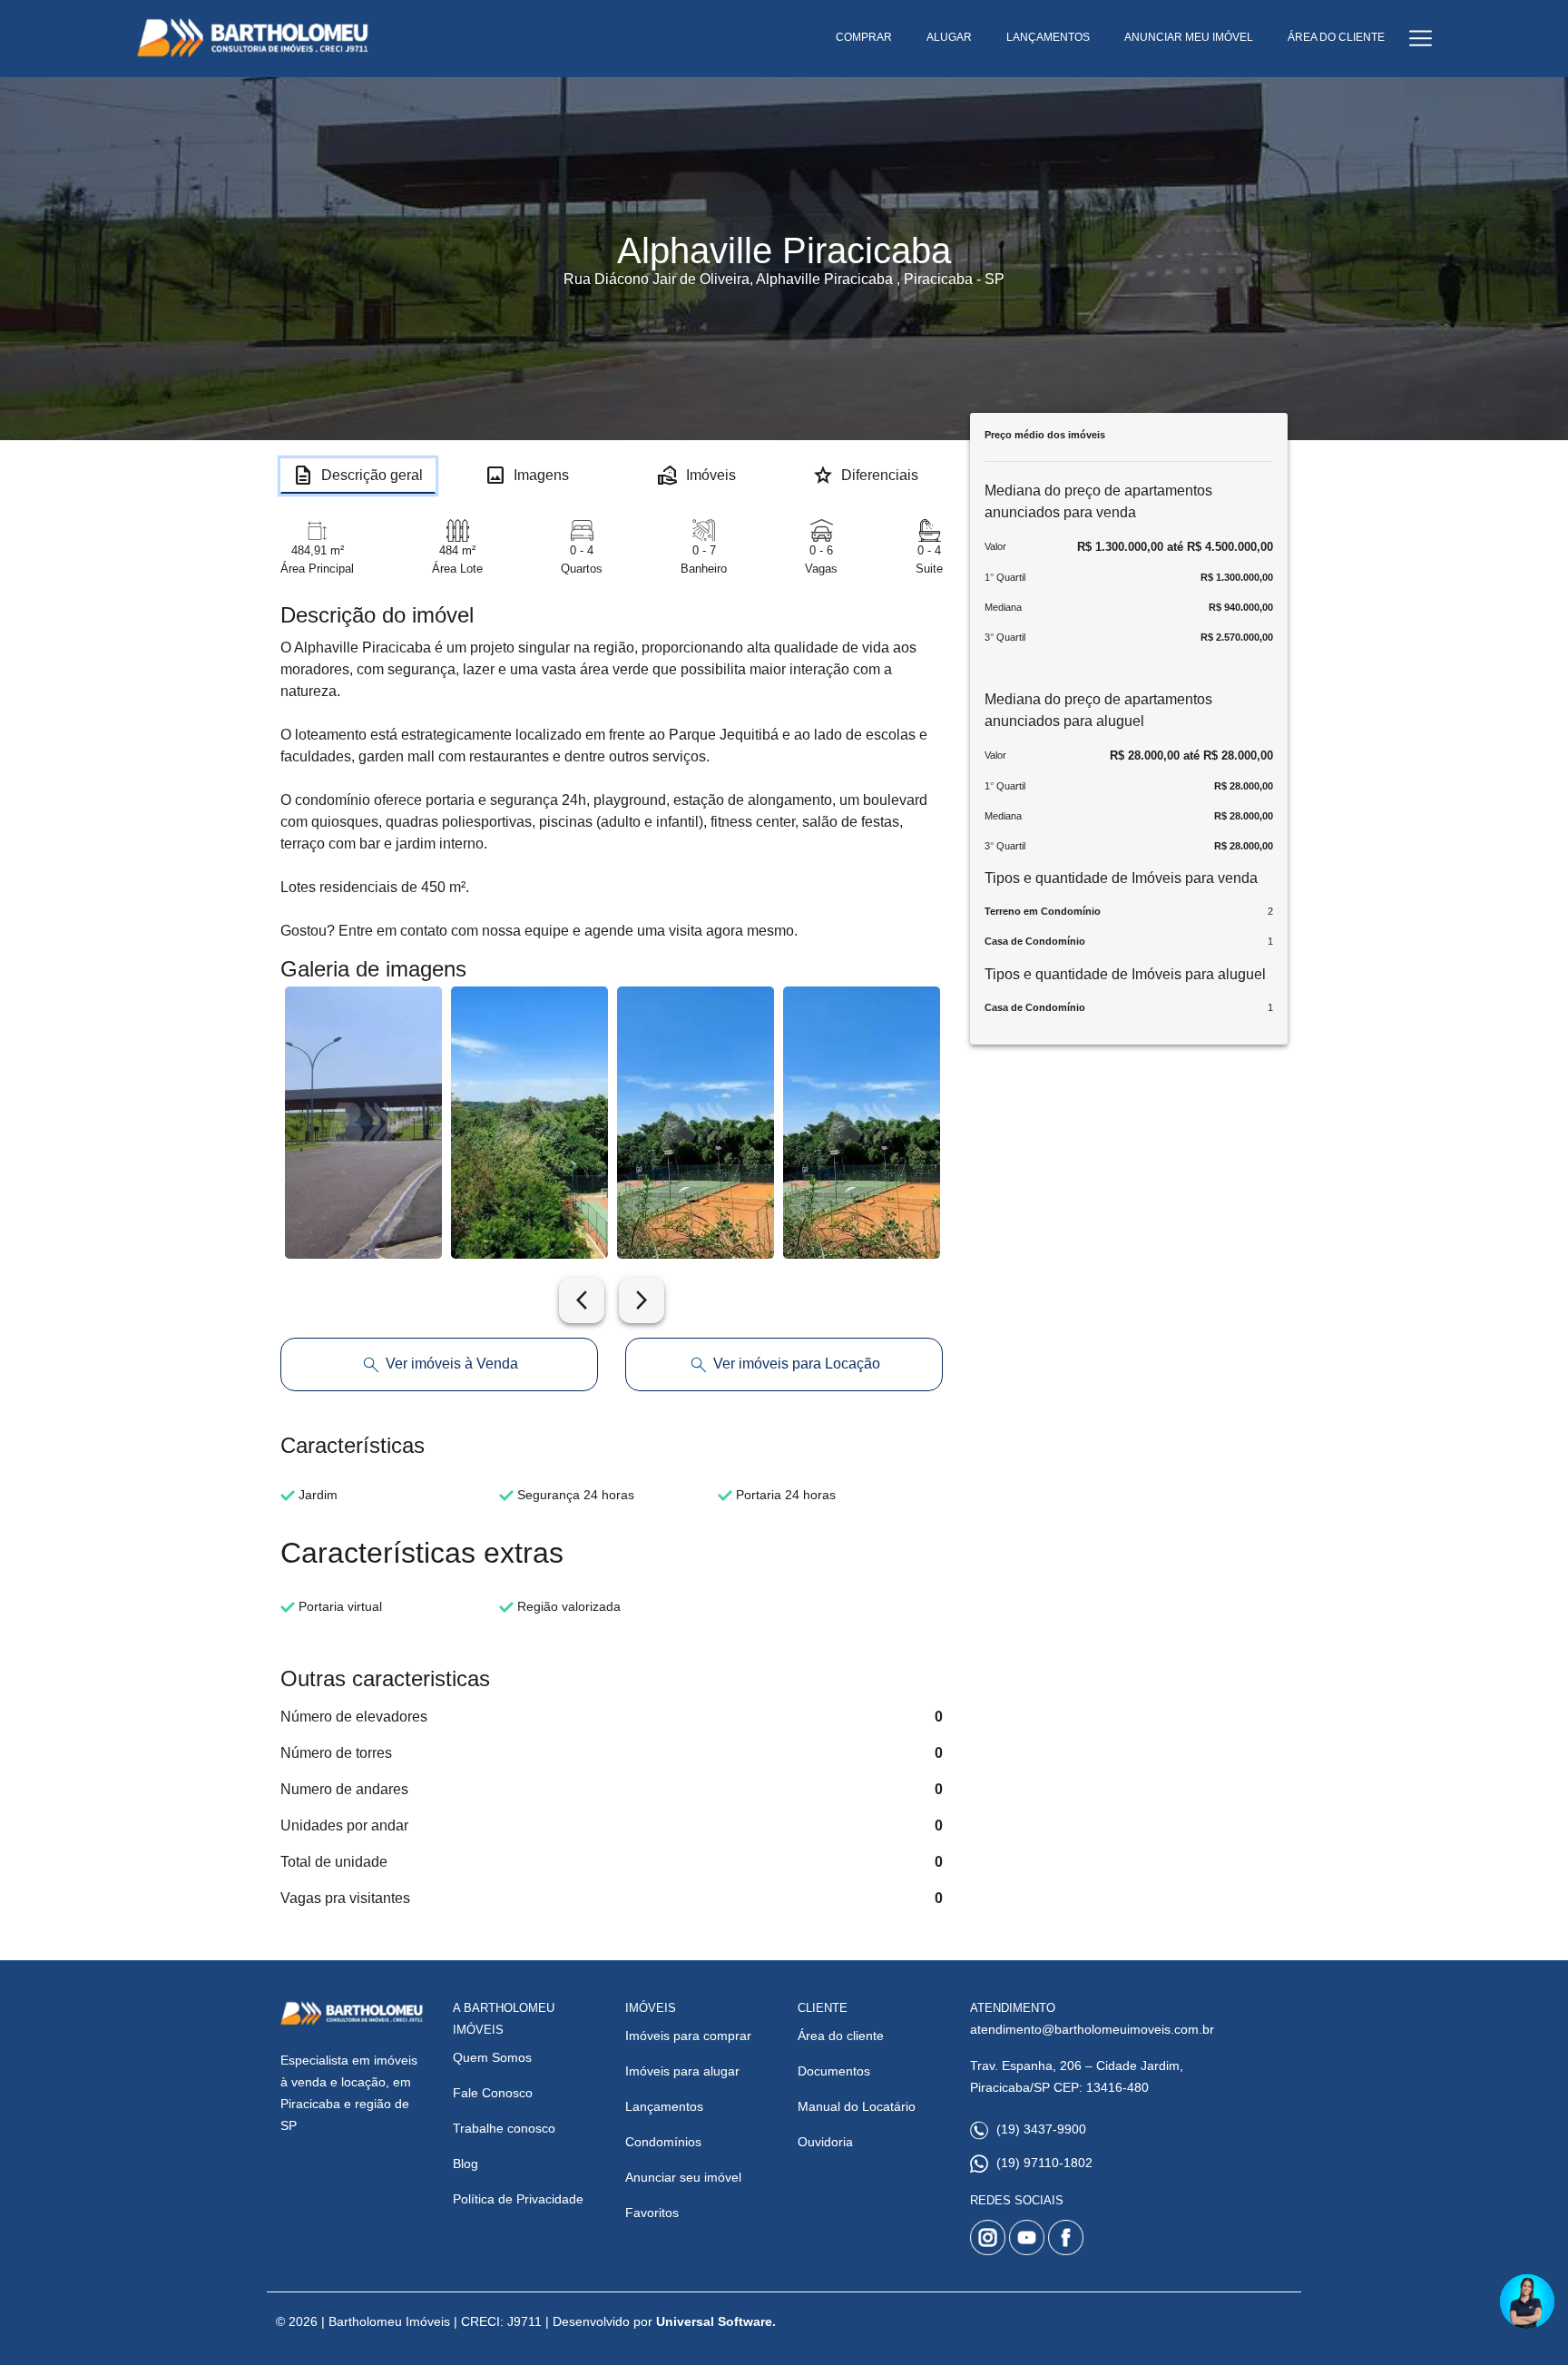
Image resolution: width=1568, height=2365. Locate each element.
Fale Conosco (493, 2093)
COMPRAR (864, 37)
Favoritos (652, 2213)
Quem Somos (492, 2057)
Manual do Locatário (857, 2106)
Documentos (834, 2071)
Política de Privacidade (518, 2199)
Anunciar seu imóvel (683, 2177)
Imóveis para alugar (682, 2071)
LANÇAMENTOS (1048, 37)
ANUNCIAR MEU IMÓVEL (1189, 37)
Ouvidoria (825, 2142)
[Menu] (1421, 39)
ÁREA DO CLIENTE (1336, 37)
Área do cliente (841, 2036)
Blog (465, 2164)
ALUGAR (949, 37)
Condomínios (663, 2142)
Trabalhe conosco (504, 2128)
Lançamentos (664, 2106)
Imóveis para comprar (688, 2036)
